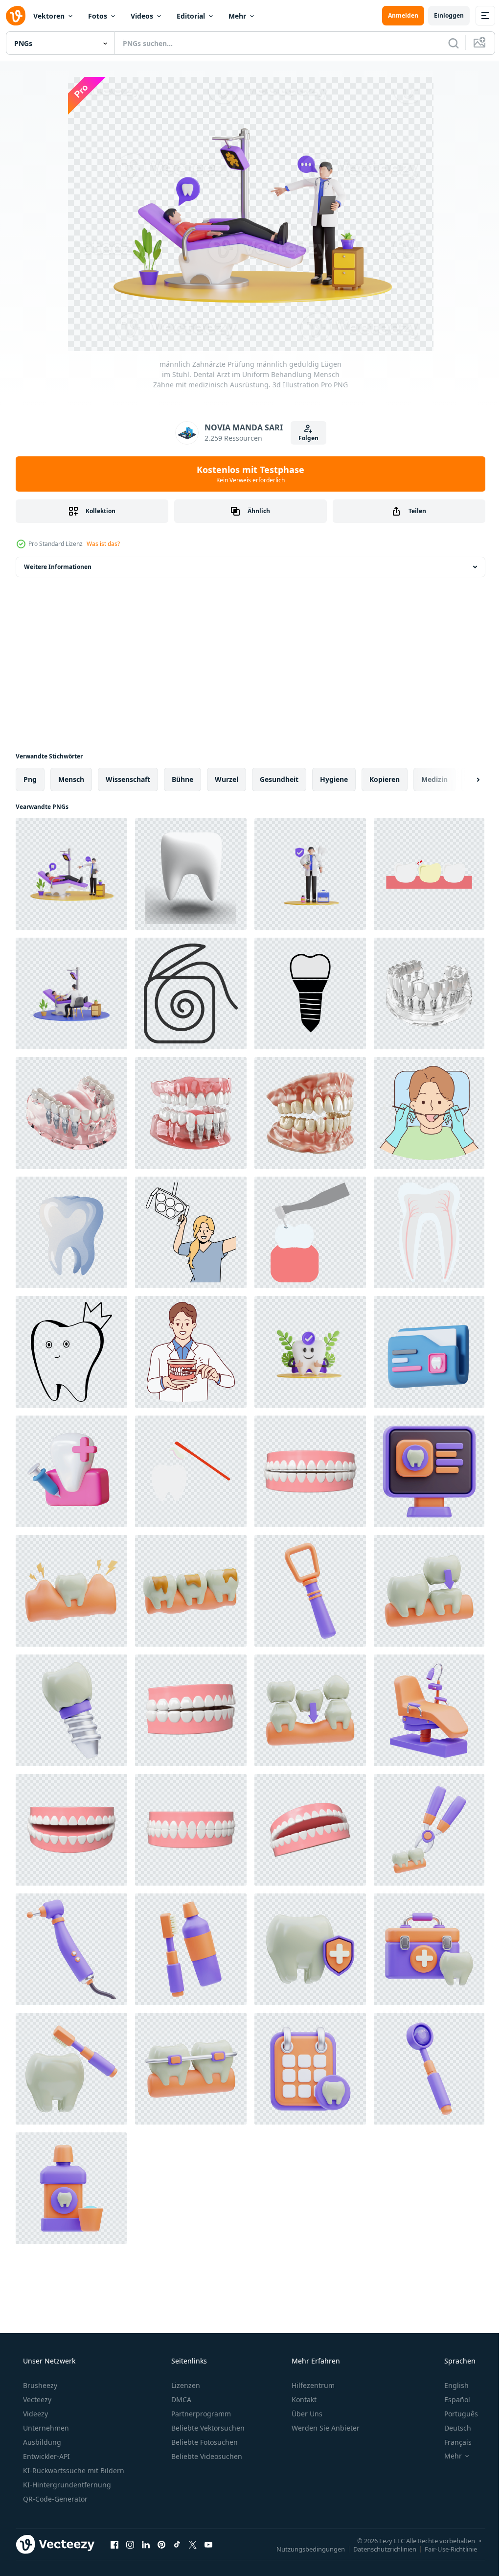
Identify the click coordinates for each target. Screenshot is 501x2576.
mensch (71, 779)
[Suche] (446, 43)
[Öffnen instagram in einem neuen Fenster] (130, 2544)
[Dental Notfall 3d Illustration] (429, 1949)
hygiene (334, 779)
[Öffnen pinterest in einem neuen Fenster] (161, 2544)
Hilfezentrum (312, 2385)
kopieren (385, 779)
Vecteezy (36, 2399)
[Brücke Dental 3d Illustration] (310, 1710)
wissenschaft (128, 779)
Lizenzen (185, 2385)
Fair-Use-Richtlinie (444, 2549)
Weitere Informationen (58, 567)
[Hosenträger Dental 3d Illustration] (191, 2069)
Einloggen (442, 15)
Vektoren (49, 16)
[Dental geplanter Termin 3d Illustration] (310, 2069)
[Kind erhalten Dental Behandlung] (429, 1113)
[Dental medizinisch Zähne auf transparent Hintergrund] (429, 993)
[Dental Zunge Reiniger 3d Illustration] (310, 1591)
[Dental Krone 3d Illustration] (429, 1591)
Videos (142, 16)
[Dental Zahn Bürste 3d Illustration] (71, 2069)
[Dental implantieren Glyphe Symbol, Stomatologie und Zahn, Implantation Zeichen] (310, 993)
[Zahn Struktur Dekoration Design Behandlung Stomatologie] (429, 1232)
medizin (434, 779)
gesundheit (279, 779)
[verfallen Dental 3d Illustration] (191, 1591)
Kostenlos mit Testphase (247, 474)
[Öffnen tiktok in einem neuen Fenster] (177, 2544)
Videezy (34, 2414)
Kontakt (303, 2399)
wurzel (227, 779)
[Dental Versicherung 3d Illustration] (310, 1949)
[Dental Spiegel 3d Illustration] (429, 2069)
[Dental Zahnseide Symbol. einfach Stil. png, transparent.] (191, 993)
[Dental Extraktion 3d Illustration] (429, 1830)
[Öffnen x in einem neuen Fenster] (193, 2544)
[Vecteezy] (16, 16)
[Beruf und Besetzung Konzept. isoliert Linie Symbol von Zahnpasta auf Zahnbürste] (191, 1471)
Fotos (98, 16)
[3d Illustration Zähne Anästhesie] (71, 1471)
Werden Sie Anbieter (325, 2428)
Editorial (191, 16)
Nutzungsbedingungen (303, 2549)
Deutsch (451, 2428)
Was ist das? (103, 544)
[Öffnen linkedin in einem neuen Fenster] (146, 2544)
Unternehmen (45, 2428)
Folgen (305, 438)
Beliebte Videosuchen (206, 2456)
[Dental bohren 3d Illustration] (71, 1949)
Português (455, 2414)
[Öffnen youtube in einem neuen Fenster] (208, 2544)
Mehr (237, 16)
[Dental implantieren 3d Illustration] (71, 1710)
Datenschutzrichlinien (377, 2549)
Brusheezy (39, 2385)
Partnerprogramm (200, 2414)
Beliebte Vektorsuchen (207, 2428)
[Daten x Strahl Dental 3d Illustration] (429, 1471)
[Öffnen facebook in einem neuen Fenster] (114, 2544)
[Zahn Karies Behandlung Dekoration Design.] (310, 1232)
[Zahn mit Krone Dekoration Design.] (71, 1352)
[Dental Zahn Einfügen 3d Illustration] (191, 1949)
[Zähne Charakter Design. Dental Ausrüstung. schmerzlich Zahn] (429, 874)
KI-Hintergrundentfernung (66, 2485)
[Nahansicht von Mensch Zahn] (71, 1232)
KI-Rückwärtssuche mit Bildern (73, 2470)
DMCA (180, 2399)
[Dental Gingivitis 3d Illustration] (71, 1591)
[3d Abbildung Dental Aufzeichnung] (429, 1352)
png (30, 779)
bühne (182, 779)
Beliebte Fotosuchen (204, 2442)
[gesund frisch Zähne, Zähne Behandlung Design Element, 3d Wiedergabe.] (310, 1471)
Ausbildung (41, 2442)
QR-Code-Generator (54, 2499)
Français (452, 2442)
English (450, 2385)
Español (451, 2399)
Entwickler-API (46, 2456)
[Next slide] (462, 780)
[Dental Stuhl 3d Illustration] (429, 1710)
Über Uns (306, 2414)
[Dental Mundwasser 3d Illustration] (71, 2188)
